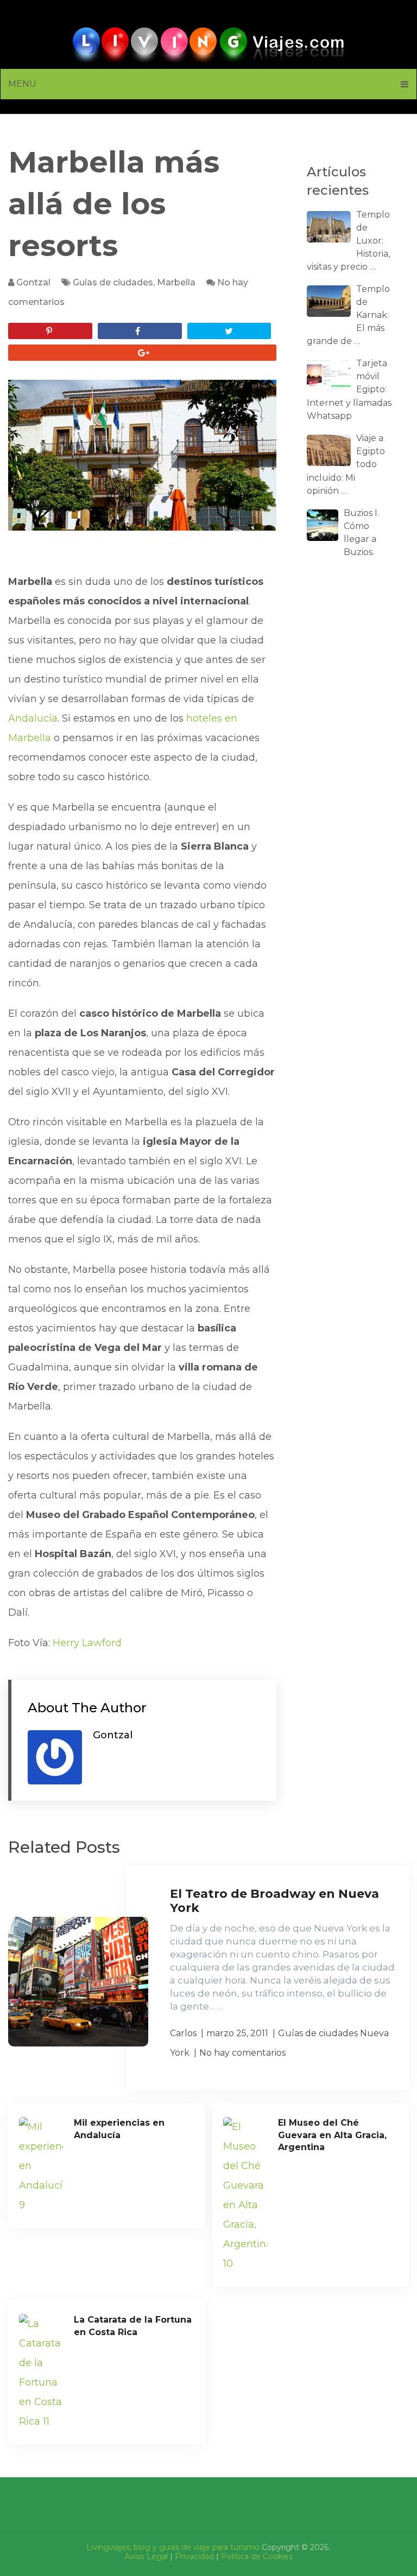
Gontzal (33, 282)
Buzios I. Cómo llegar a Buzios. (361, 533)
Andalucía (33, 718)
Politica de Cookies (257, 2556)
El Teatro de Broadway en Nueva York (274, 1901)
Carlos (183, 2033)
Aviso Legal (146, 2556)
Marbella (176, 282)
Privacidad (194, 2556)
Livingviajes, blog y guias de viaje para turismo (173, 2547)
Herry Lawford (87, 1643)
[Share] (140, 331)
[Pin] (50, 331)
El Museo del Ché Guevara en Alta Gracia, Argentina (332, 2135)
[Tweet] (229, 331)
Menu (22, 84)
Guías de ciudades (113, 282)
